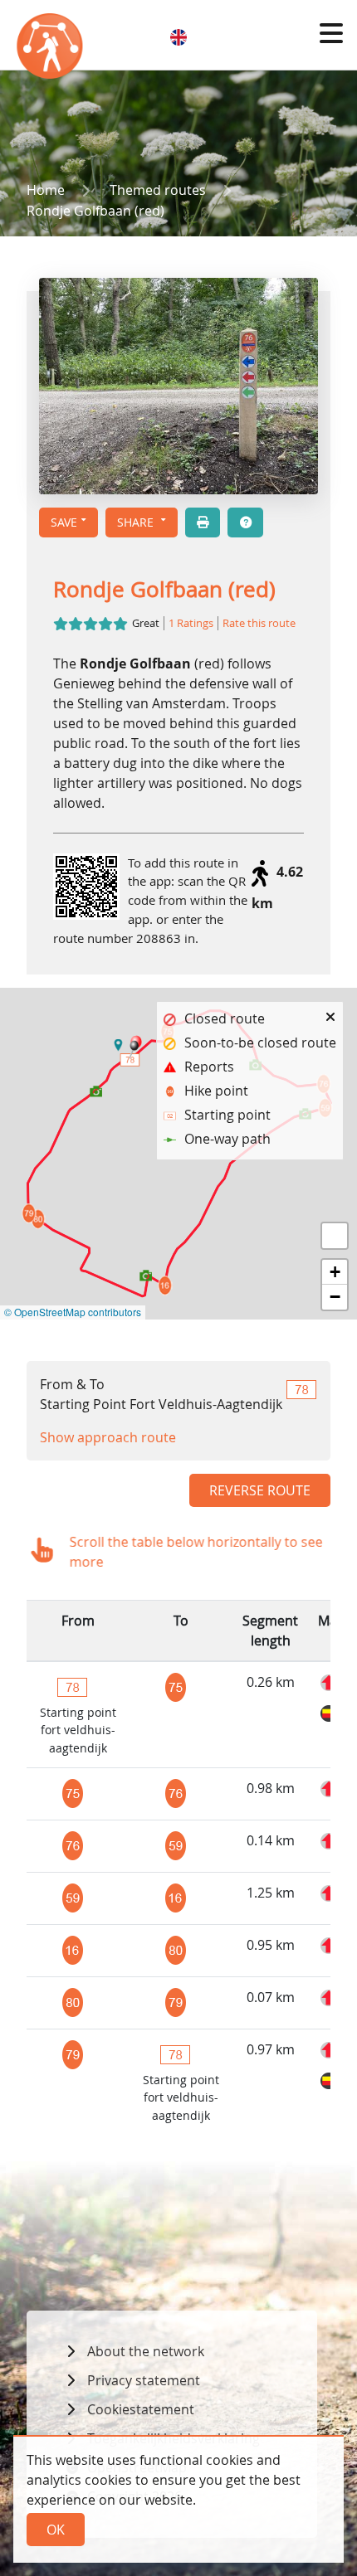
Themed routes (158, 190)
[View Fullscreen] (335, 1236)
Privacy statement (144, 2380)
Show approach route (108, 1437)
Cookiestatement (141, 2409)
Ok (56, 2530)
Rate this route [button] (259, 623)
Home (46, 190)
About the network (146, 2351)
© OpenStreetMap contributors (73, 1312)
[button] (331, 33)
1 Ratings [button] (191, 623)
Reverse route (260, 1490)
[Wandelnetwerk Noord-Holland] (51, 50)
